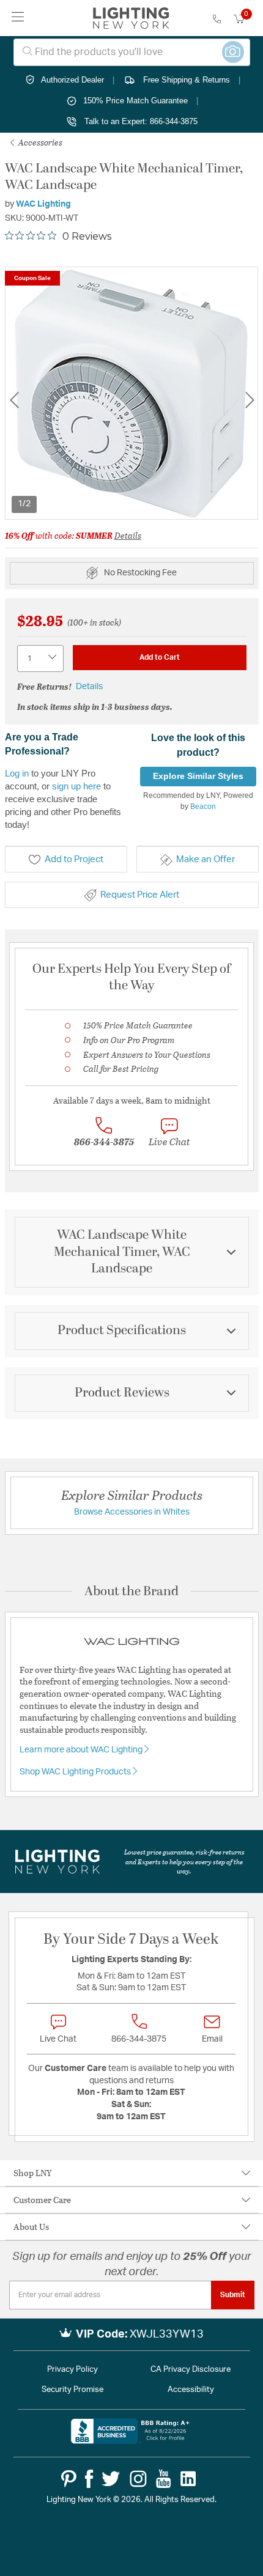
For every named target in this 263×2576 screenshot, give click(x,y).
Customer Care (42, 2200)
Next (250, 400)
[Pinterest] (69, 2479)
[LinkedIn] (188, 2479)
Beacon (203, 806)
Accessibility (191, 2390)
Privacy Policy (72, 2370)
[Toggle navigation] (18, 18)
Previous (14, 400)
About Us (31, 2227)
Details (128, 535)
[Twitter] (111, 2479)
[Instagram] (138, 2479)
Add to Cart (160, 657)
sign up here (76, 786)
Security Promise (72, 2390)
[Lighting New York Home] (131, 18)
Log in (17, 773)
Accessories (39, 142)
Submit (233, 2295)
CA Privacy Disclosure (191, 2370)
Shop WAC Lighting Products (76, 1772)
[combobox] (132, 52)
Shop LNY (33, 2173)
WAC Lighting (43, 204)
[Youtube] (164, 2479)
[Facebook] (89, 2479)
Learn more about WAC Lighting (82, 1750)
